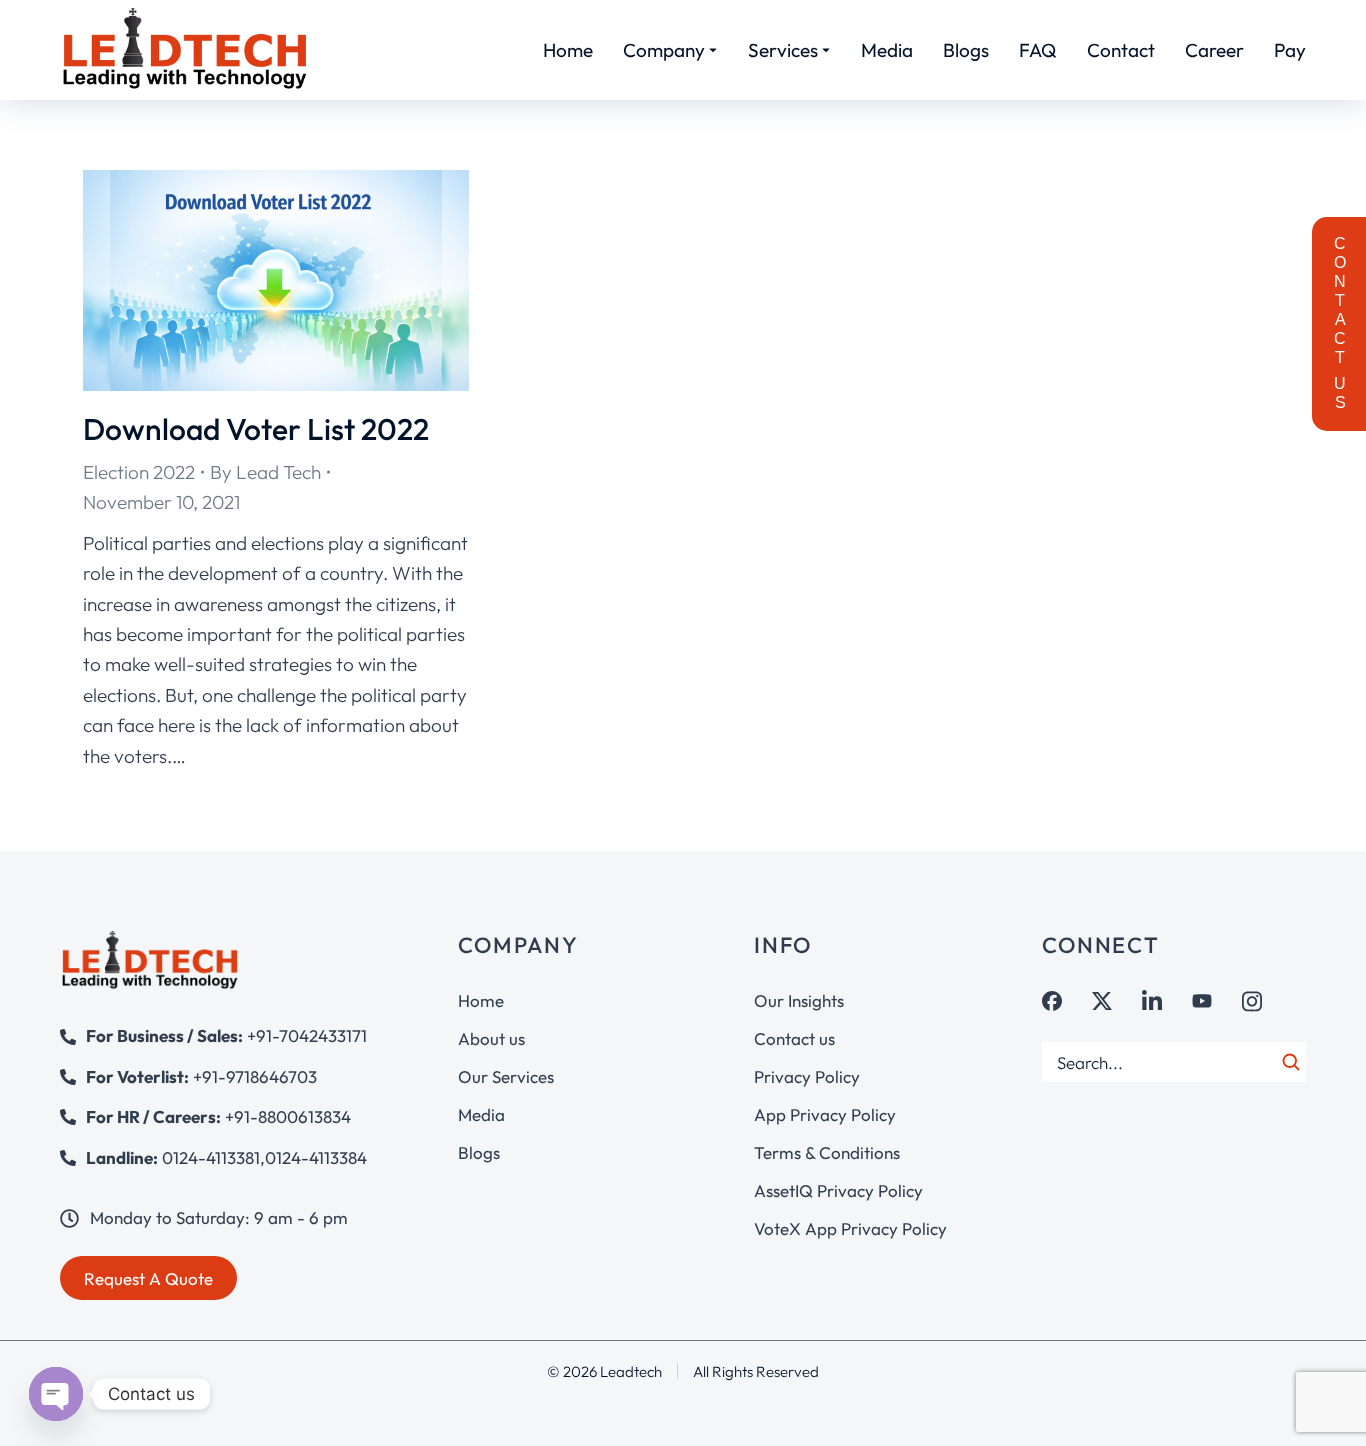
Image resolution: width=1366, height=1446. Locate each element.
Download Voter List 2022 (256, 429)
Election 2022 (139, 472)
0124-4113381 (211, 1157)
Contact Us (1339, 324)
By (265, 472)
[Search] (1291, 1062)
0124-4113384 (316, 1157)
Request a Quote (148, 1277)
